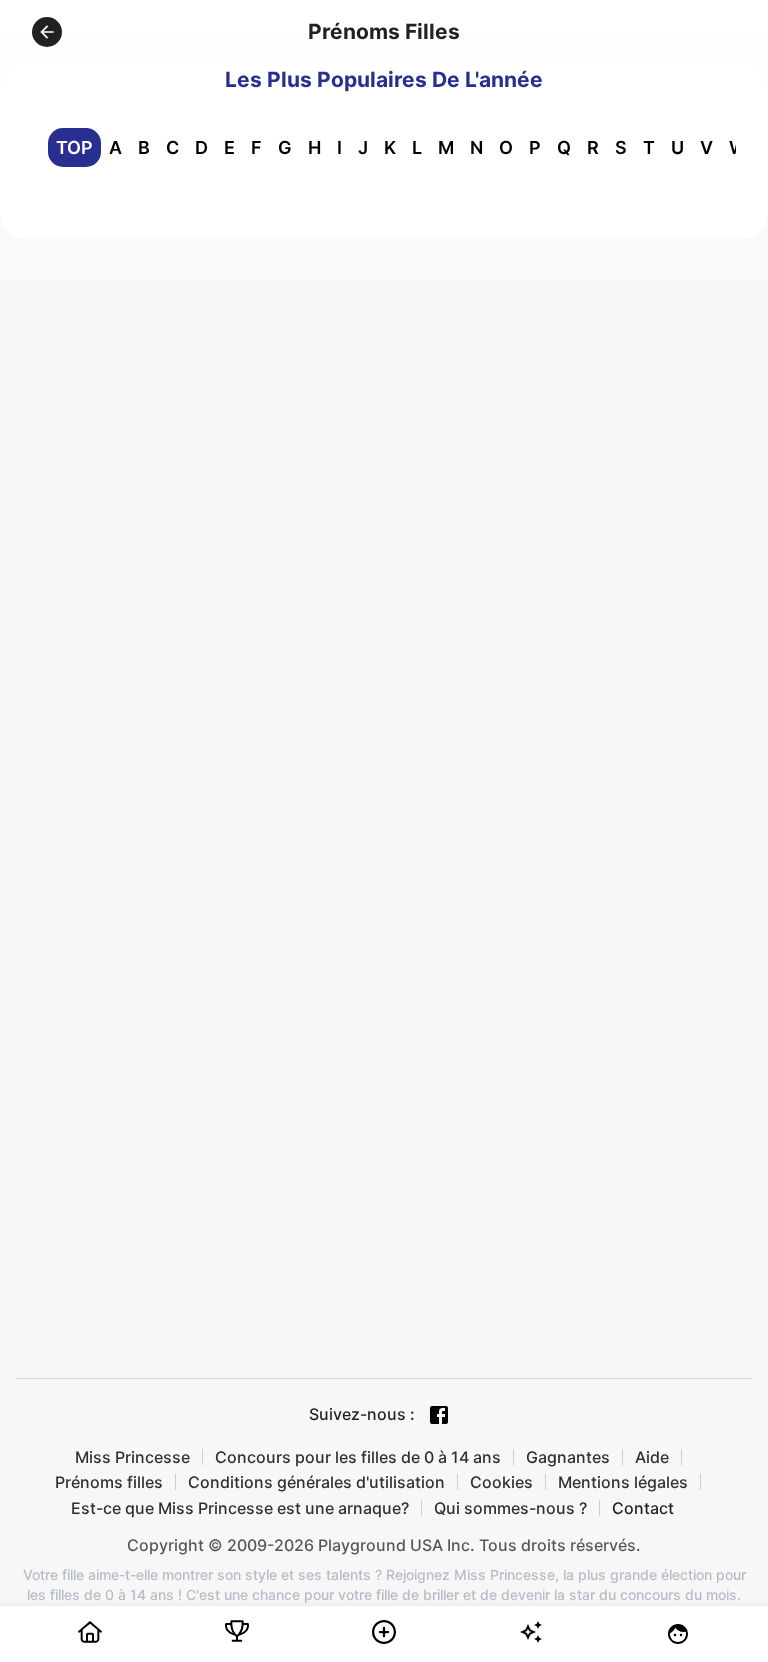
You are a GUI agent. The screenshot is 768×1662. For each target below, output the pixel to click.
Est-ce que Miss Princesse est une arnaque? (240, 1508)
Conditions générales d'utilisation (316, 1482)
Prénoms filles (109, 1482)
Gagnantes (568, 1457)
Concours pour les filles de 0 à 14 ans (358, 1457)
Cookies (501, 1482)
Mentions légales (623, 1482)
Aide (652, 1457)
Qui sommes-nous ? (510, 1508)
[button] (47, 32)
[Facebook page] (439, 1415)
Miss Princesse (132, 1457)
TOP (74, 147)
